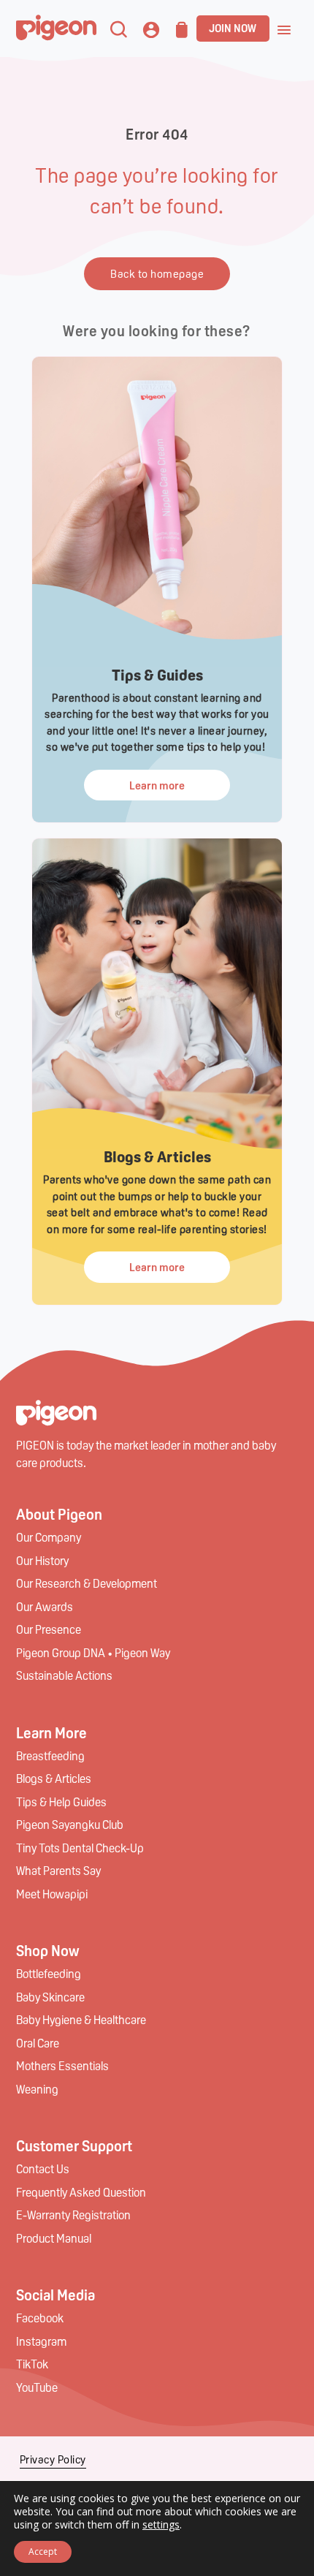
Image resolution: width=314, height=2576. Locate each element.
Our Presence (49, 1629)
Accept (43, 2552)
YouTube (37, 2387)
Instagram (41, 2341)
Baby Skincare (50, 1997)
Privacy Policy (53, 2459)
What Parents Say (58, 1870)
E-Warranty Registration (73, 2215)
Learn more (157, 785)
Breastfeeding (50, 1755)
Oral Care (38, 2043)
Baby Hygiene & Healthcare (81, 2019)
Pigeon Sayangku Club (70, 1824)
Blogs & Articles (54, 1778)
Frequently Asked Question (81, 2192)
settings (161, 2525)
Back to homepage (157, 273)
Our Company (49, 1537)
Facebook (40, 2318)
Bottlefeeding (49, 1973)
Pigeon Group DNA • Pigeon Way (93, 1652)
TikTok (32, 2364)
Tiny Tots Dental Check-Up (80, 1848)
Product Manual (54, 2238)
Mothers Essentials (62, 2065)
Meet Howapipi (52, 1894)
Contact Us (43, 2168)
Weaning (37, 2089)
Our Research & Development (87, 1583)
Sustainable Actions (64, 1675)
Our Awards (45, 1606)
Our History (42, 1560)
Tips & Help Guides (61, 1802)
